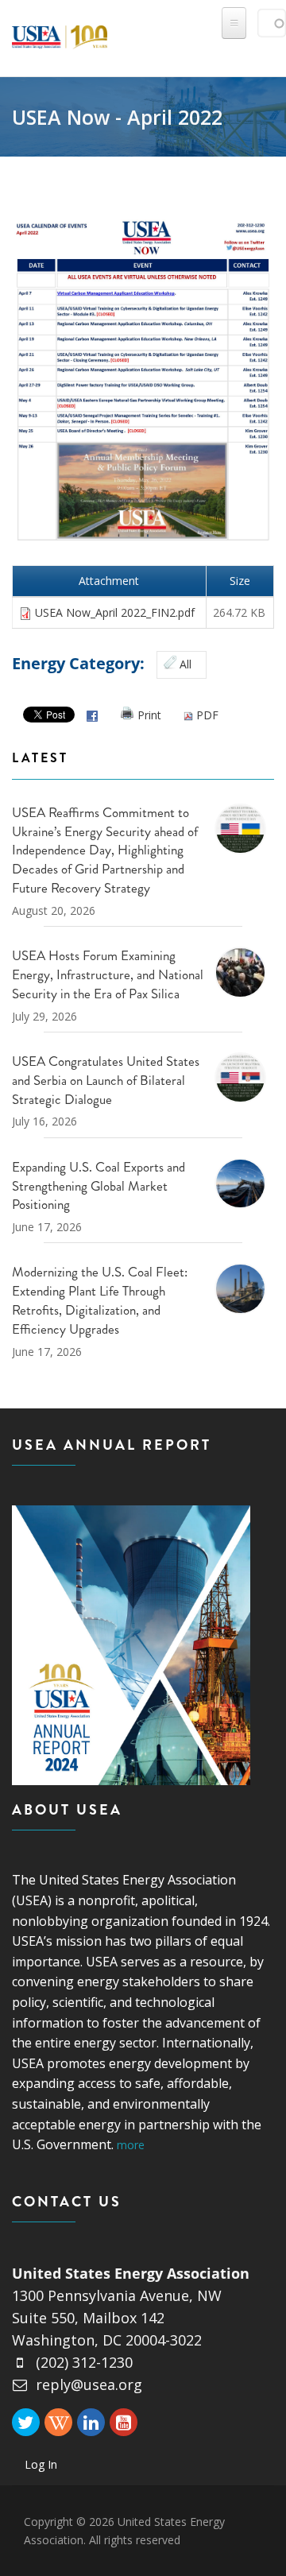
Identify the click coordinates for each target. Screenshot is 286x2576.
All (186, 664)
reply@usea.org (89, 2384)
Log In (41, 2464)
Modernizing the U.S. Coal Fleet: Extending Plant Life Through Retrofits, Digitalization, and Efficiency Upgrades (100, 1300)
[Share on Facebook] (92, 715)
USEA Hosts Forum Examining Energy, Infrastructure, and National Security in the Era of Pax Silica (108, 974)
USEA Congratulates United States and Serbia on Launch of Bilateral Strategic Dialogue (106, 1080)
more (131, 2145)
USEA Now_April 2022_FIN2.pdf (115, 612)
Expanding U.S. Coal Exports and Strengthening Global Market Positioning (99, 1186)
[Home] (60, 34)
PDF (207, 715)
